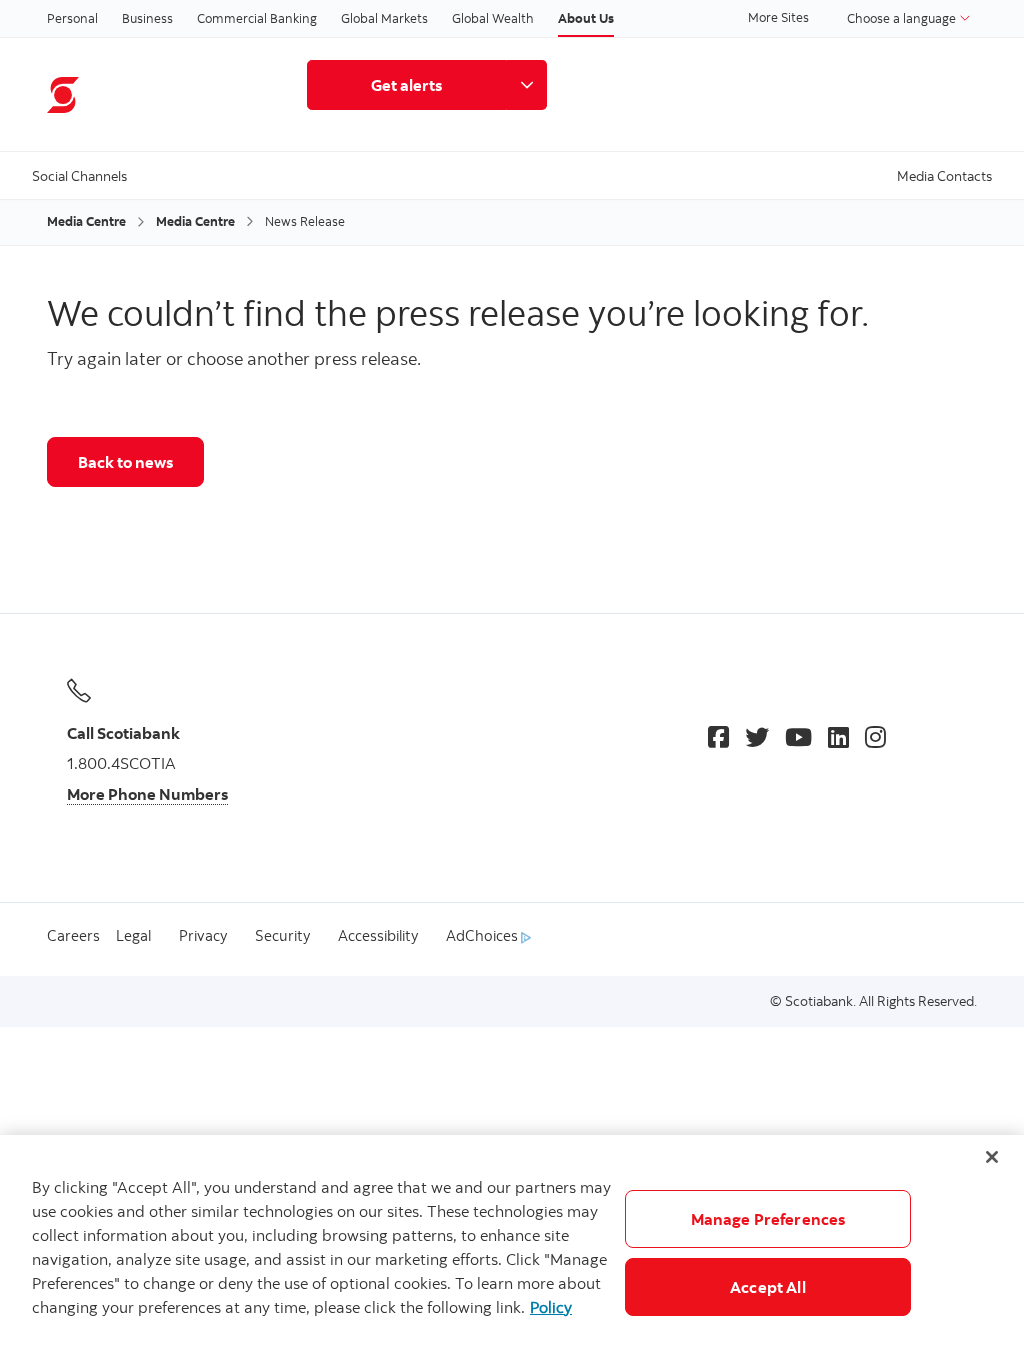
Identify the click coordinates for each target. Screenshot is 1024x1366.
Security (282, 935)
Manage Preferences (768, 1219)
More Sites (778, 17)
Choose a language (903, 18)
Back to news (125, 462)
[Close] (992, 1157)
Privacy (203, 935)
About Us (586, 18)
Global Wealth (493, 18)
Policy (551, 1307)
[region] (512, 1250)
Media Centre (86, 221)
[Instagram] (875, 737)
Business (147, 18)
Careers (73, 935)
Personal (72, 18)
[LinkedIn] (838, 737)
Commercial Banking (257, 18)
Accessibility (378, 935)
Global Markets (384, 18)
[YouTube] (798, 737)
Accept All (768, 1287)
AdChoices (483, 935)
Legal (133, 935)
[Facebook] (718, 737)
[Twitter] (757, 737)
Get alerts (406, 85)
